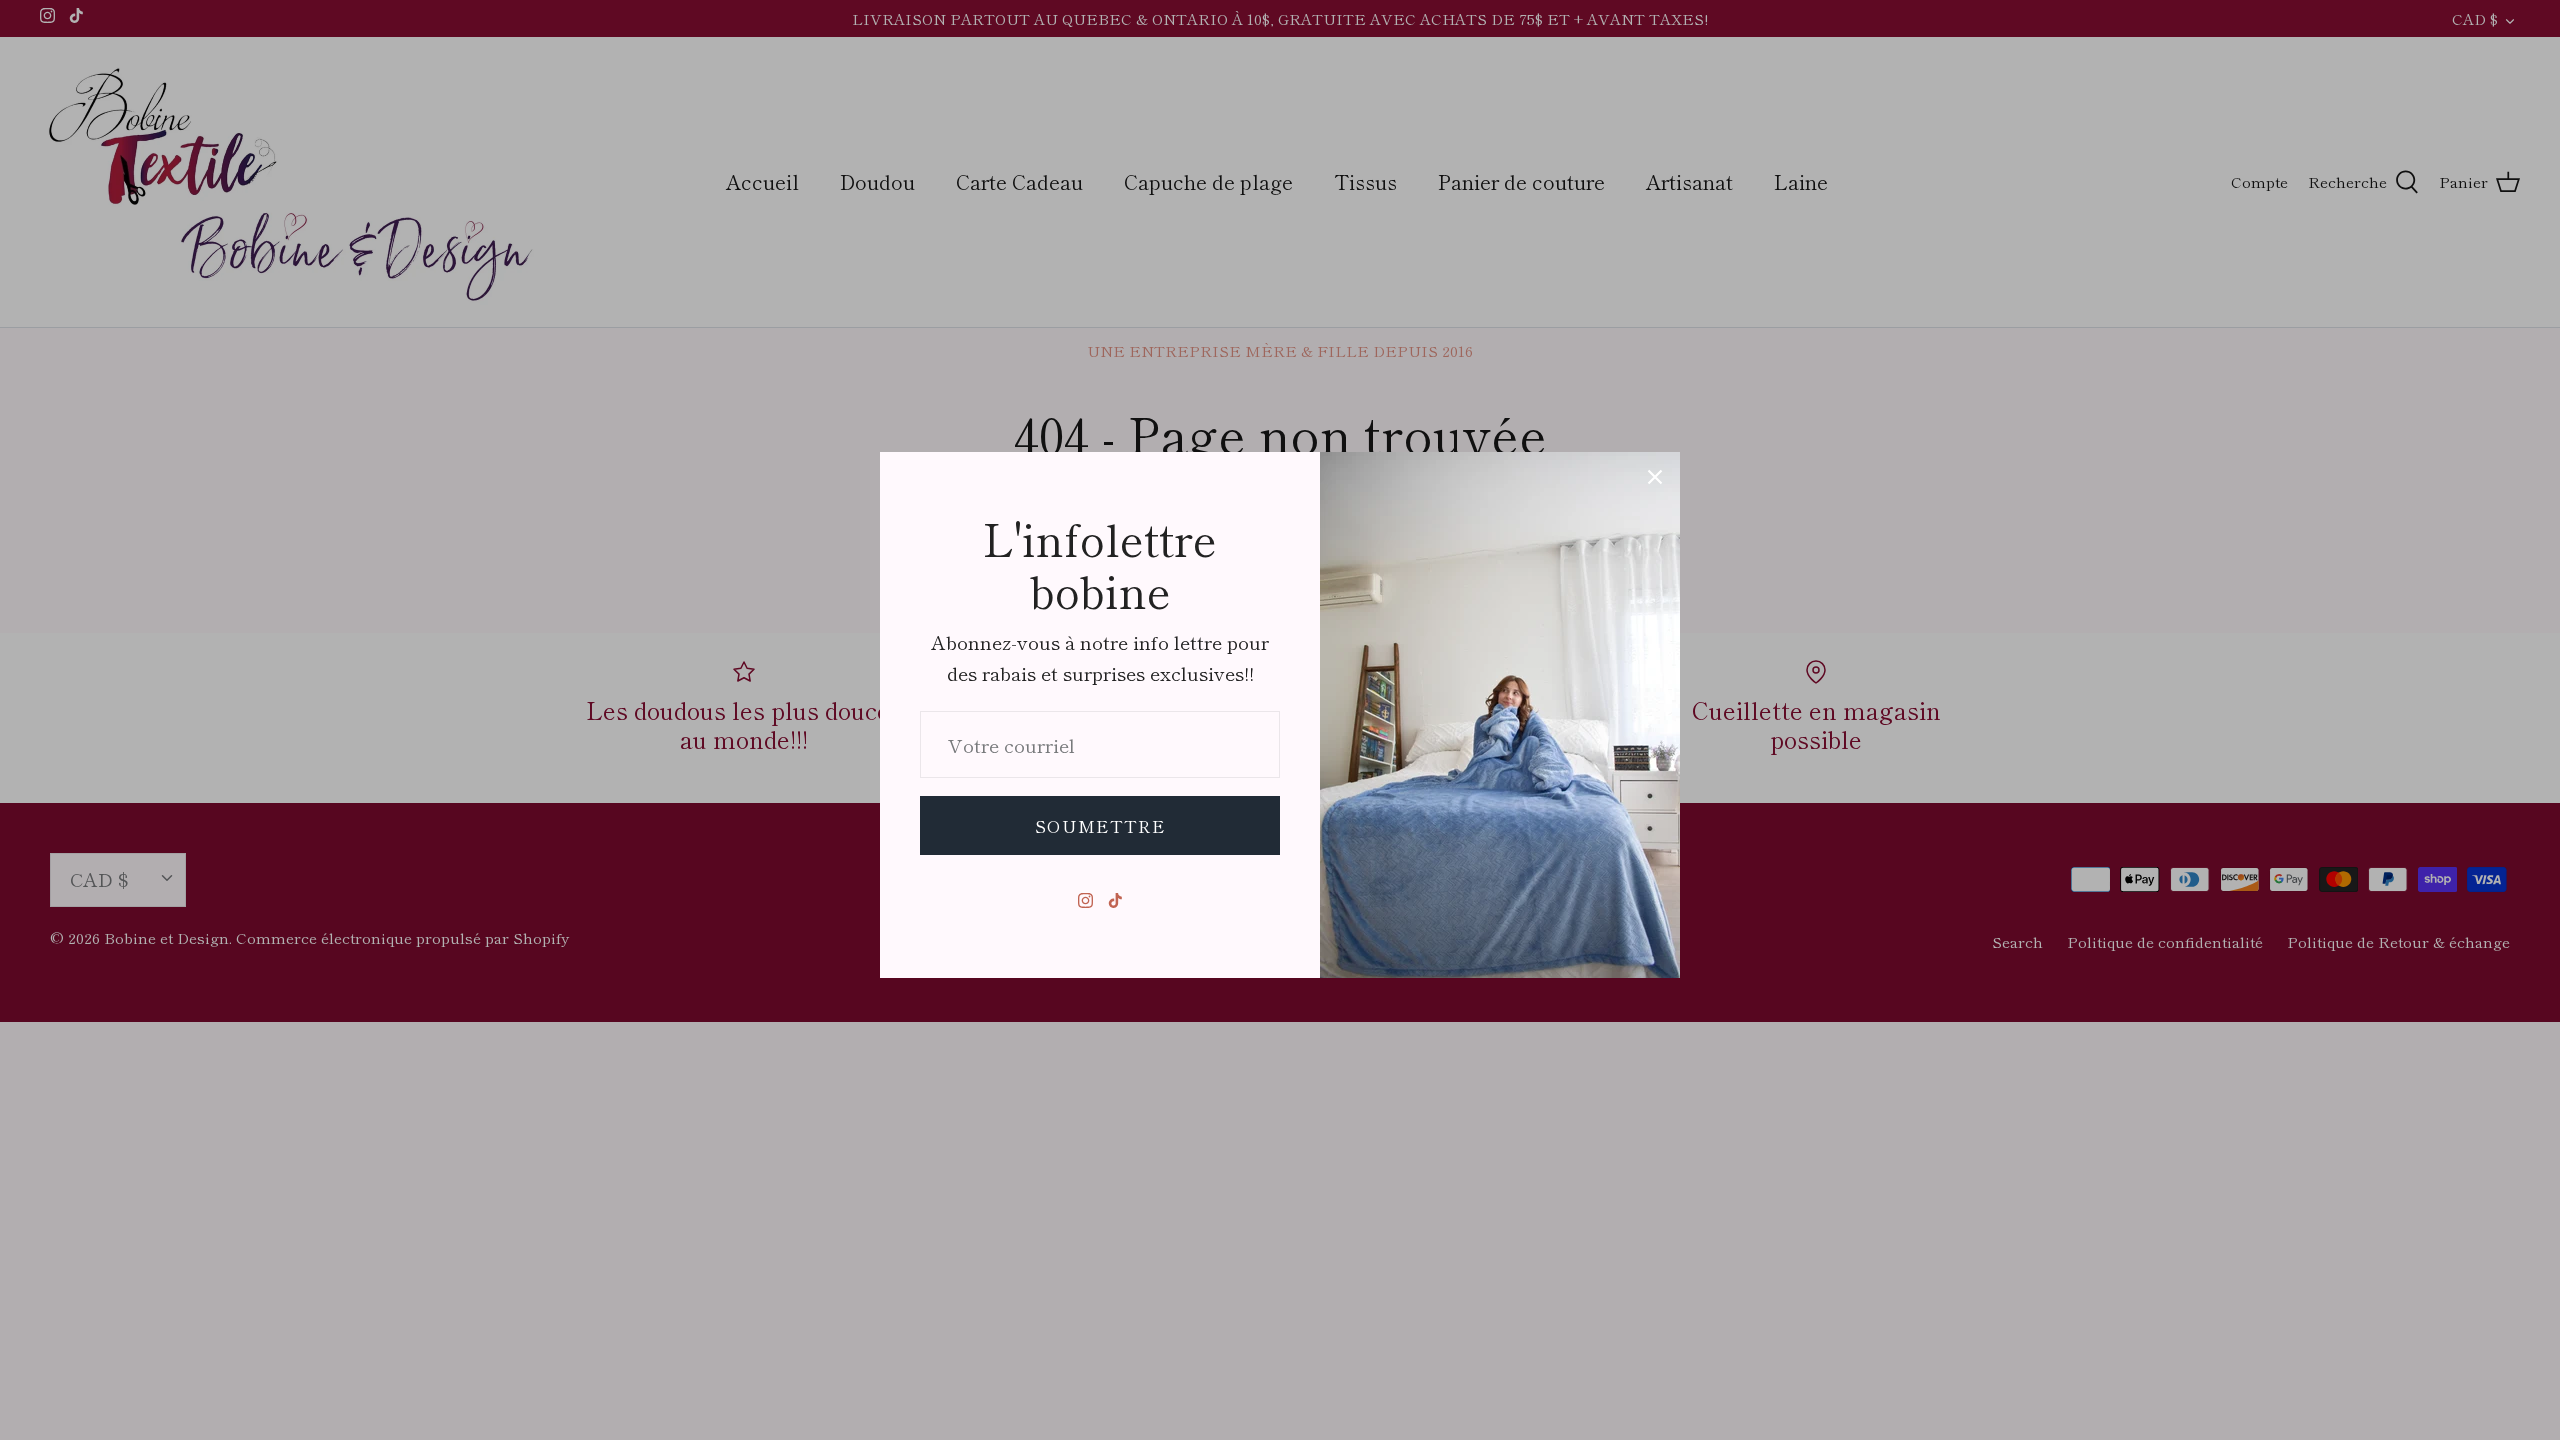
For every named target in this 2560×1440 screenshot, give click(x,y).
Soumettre (1100, 825)
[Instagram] (1085, 900)
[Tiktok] (1115, 900)
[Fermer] (1655, 477)
